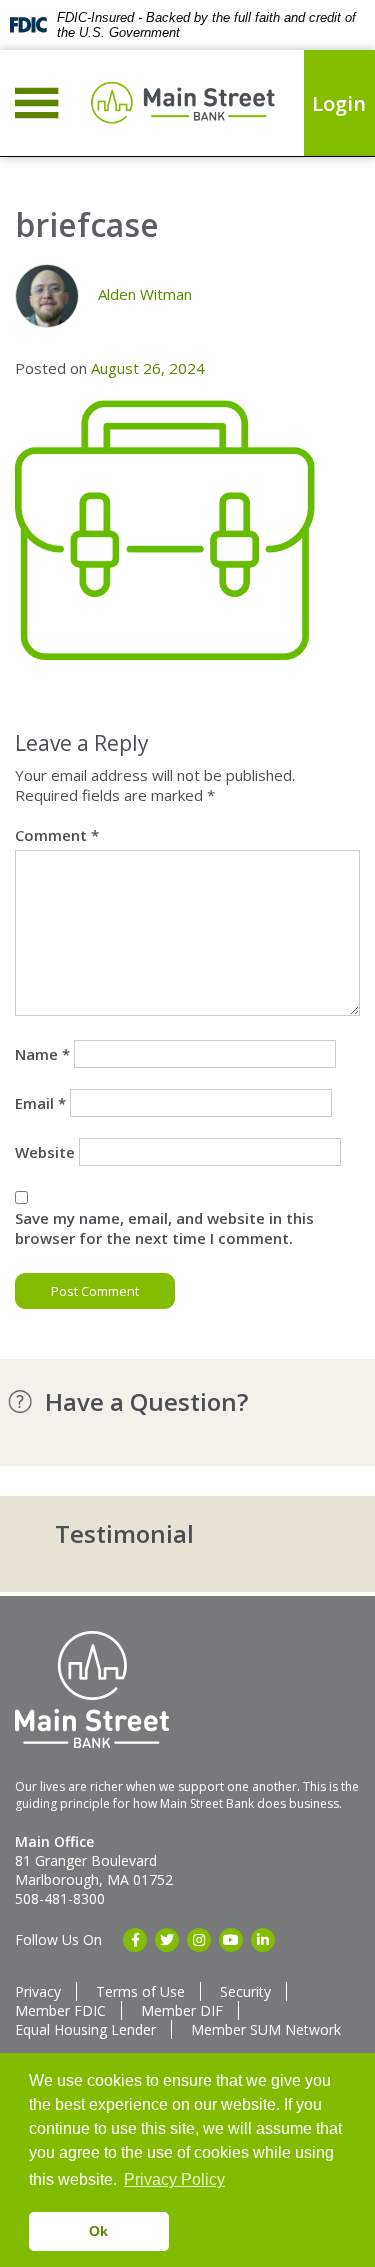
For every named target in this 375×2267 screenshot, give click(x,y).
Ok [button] (98, 2231)
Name (42, 1054)
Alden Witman (145, 294)
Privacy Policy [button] (174, 2179)
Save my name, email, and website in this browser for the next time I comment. (164, 1228)
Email (40, 1103)
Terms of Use (140, 1991)
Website (45, 1152)
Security (245, 1991)
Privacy (38, 1991)
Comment (57, 835)
